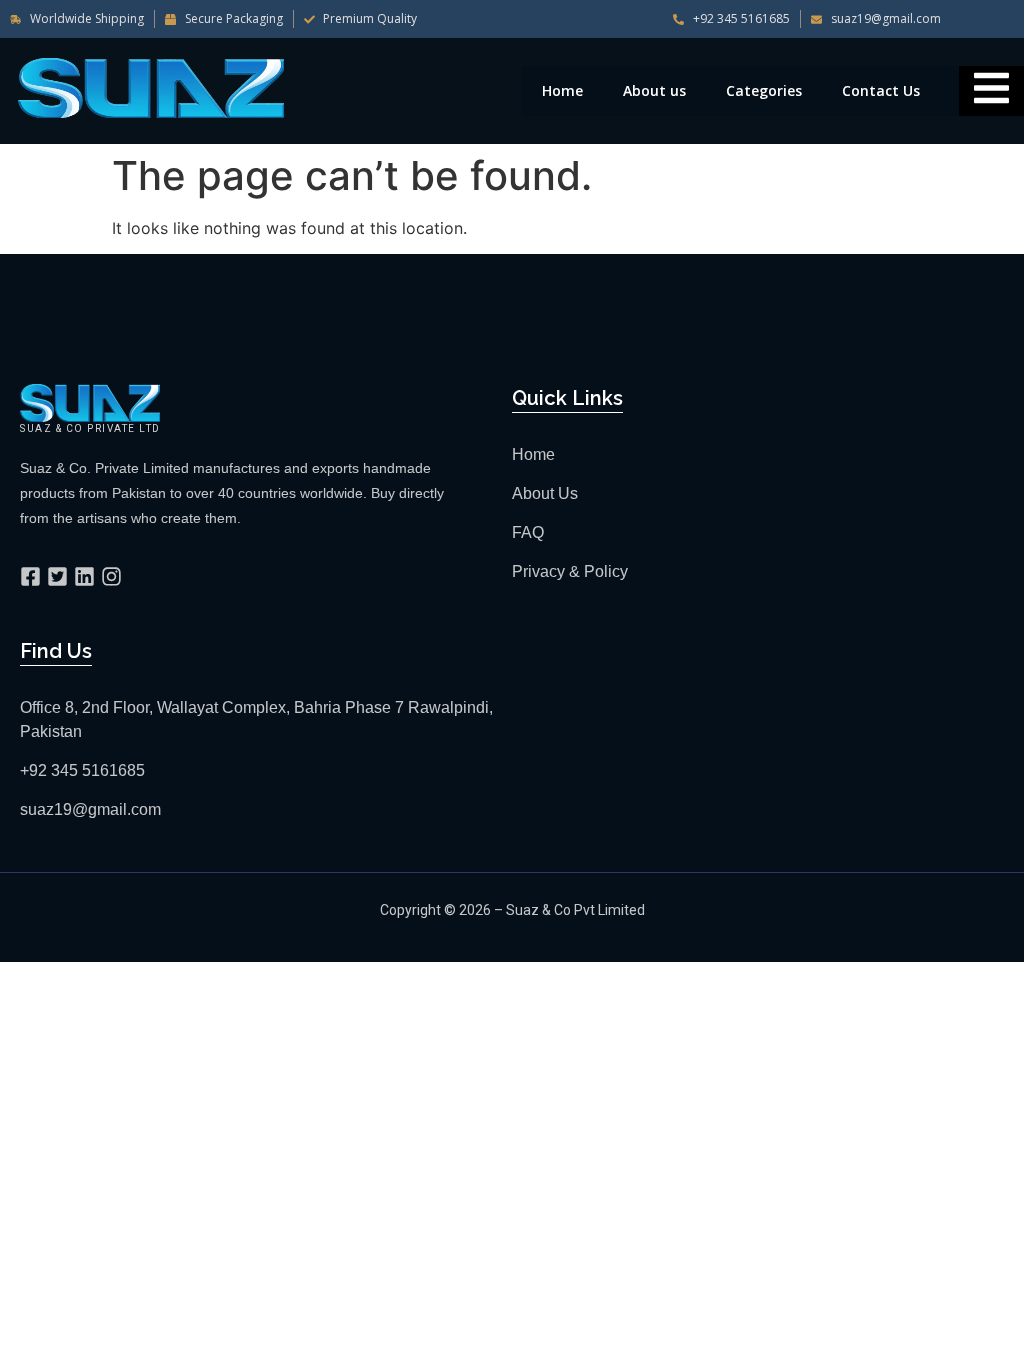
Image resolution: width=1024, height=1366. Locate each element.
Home (562, 90)
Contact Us (881, 90)
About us (654, 90)
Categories (764, 90)
